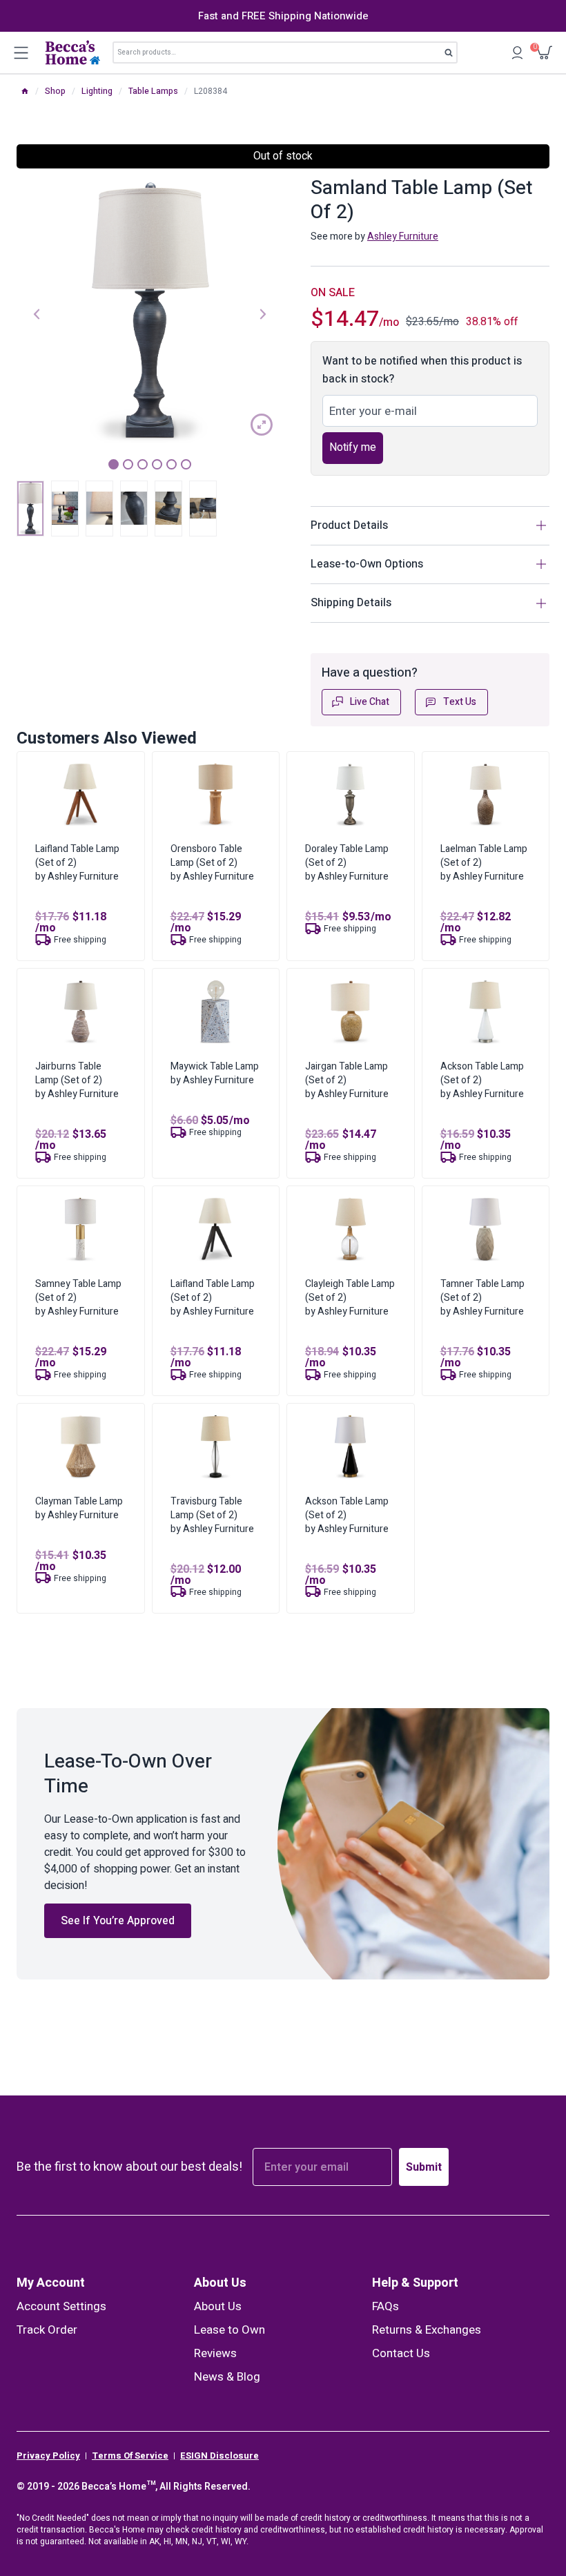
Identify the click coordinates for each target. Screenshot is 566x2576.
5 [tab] (172, 464)
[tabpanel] (150, 313)
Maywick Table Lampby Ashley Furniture (215, 1073)
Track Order (47, 2330)
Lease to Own (230, 2330)
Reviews (215, 2353)
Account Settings (61, 2306)
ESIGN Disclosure (219, 2456)
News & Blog (227, 2377)
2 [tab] (128, 464)
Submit (424, 2167)
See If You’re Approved (118, 1921)
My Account (51, 2283)
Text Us (460, 702)
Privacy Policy (48, 2456)
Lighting (97, 91)
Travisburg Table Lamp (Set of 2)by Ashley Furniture (212, 1515)
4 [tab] (157, 464)
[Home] (25, 91)
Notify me (353, 447)
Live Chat (370, 702)
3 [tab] (143, 464)
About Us (220, 2283)
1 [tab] (114, 464)
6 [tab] (186, 464)
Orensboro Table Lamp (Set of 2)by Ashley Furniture (212, 863)
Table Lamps (153, 91)
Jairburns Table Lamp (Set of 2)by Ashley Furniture (77, 1080)
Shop (55, 91)
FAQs (386, 2306)
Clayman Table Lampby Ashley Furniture (79, 1508)
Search (453, 55)
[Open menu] (21, 52)
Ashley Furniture (403, 236)
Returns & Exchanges (427, 2330)
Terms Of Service (130, 2456)
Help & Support (415, 2283)
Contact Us (401, 2353)
